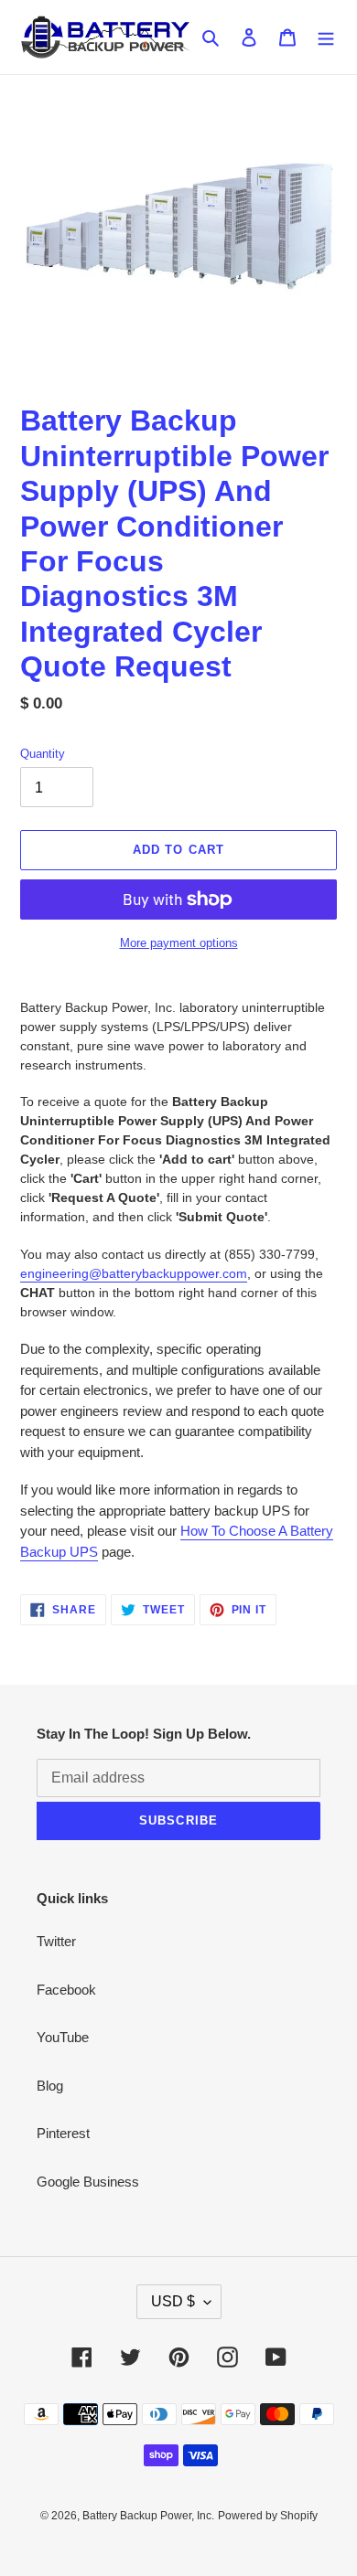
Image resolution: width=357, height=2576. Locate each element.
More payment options (179, 943)
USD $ (173, 2301)
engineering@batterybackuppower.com (134, 1273)
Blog (50, 2086)
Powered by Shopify (268, 2516)
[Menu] (326, 37)
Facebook (66, 1990)
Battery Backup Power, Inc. (148, 2516)
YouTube (63, 2037)
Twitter (56, 1941)
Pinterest (63, 2133)
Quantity (43, 754)
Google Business (88, 2182)
